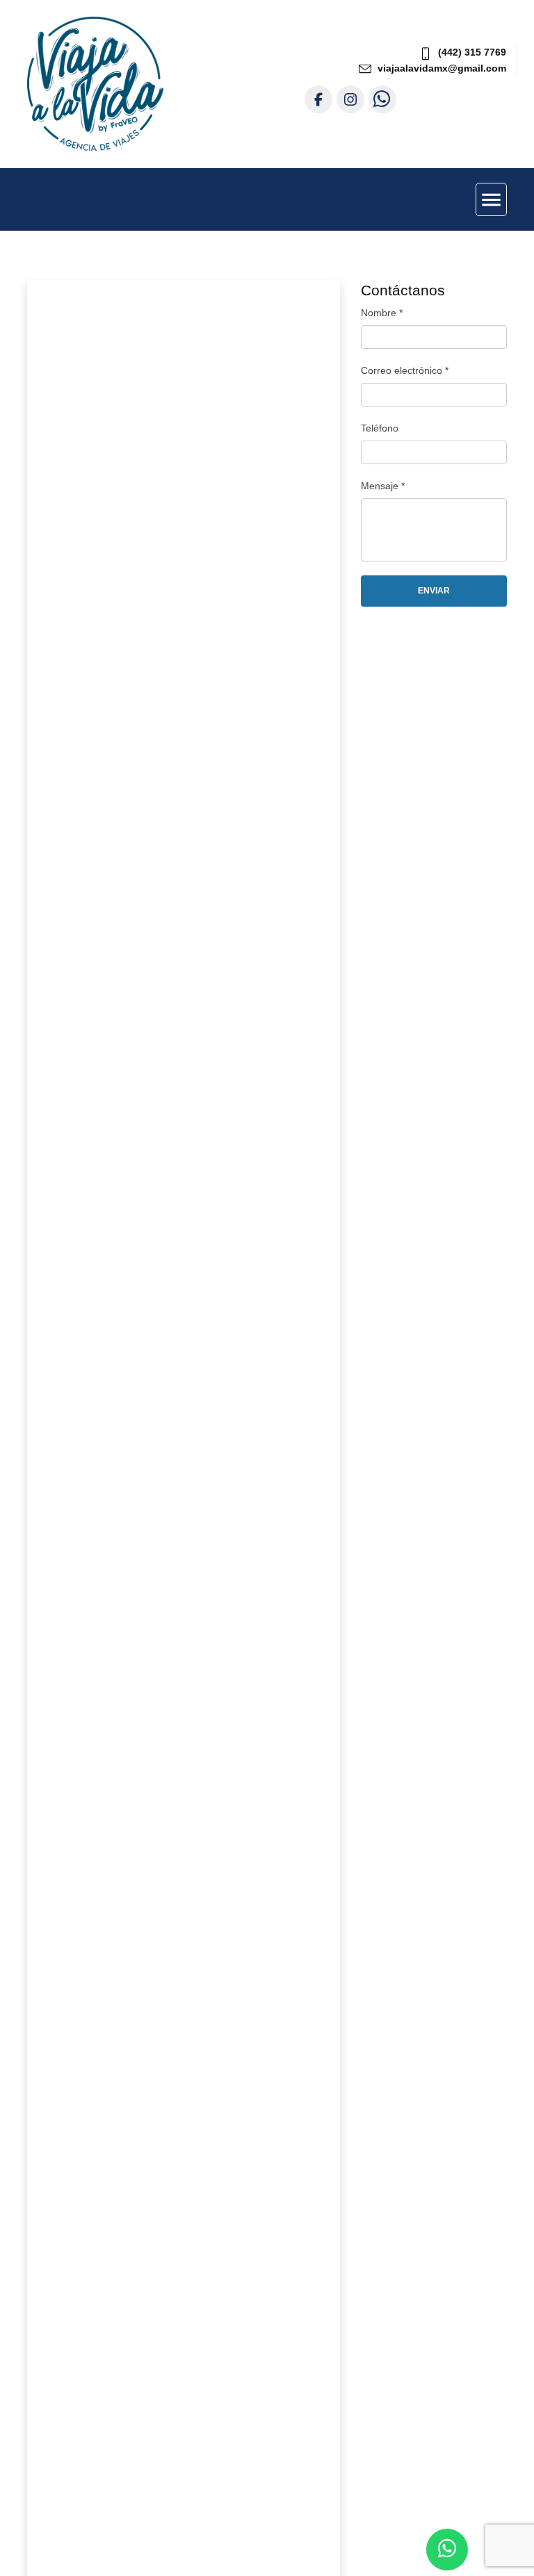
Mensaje (383, 486)
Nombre (382, 313)
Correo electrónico (405, 370)
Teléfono (380, 428)
